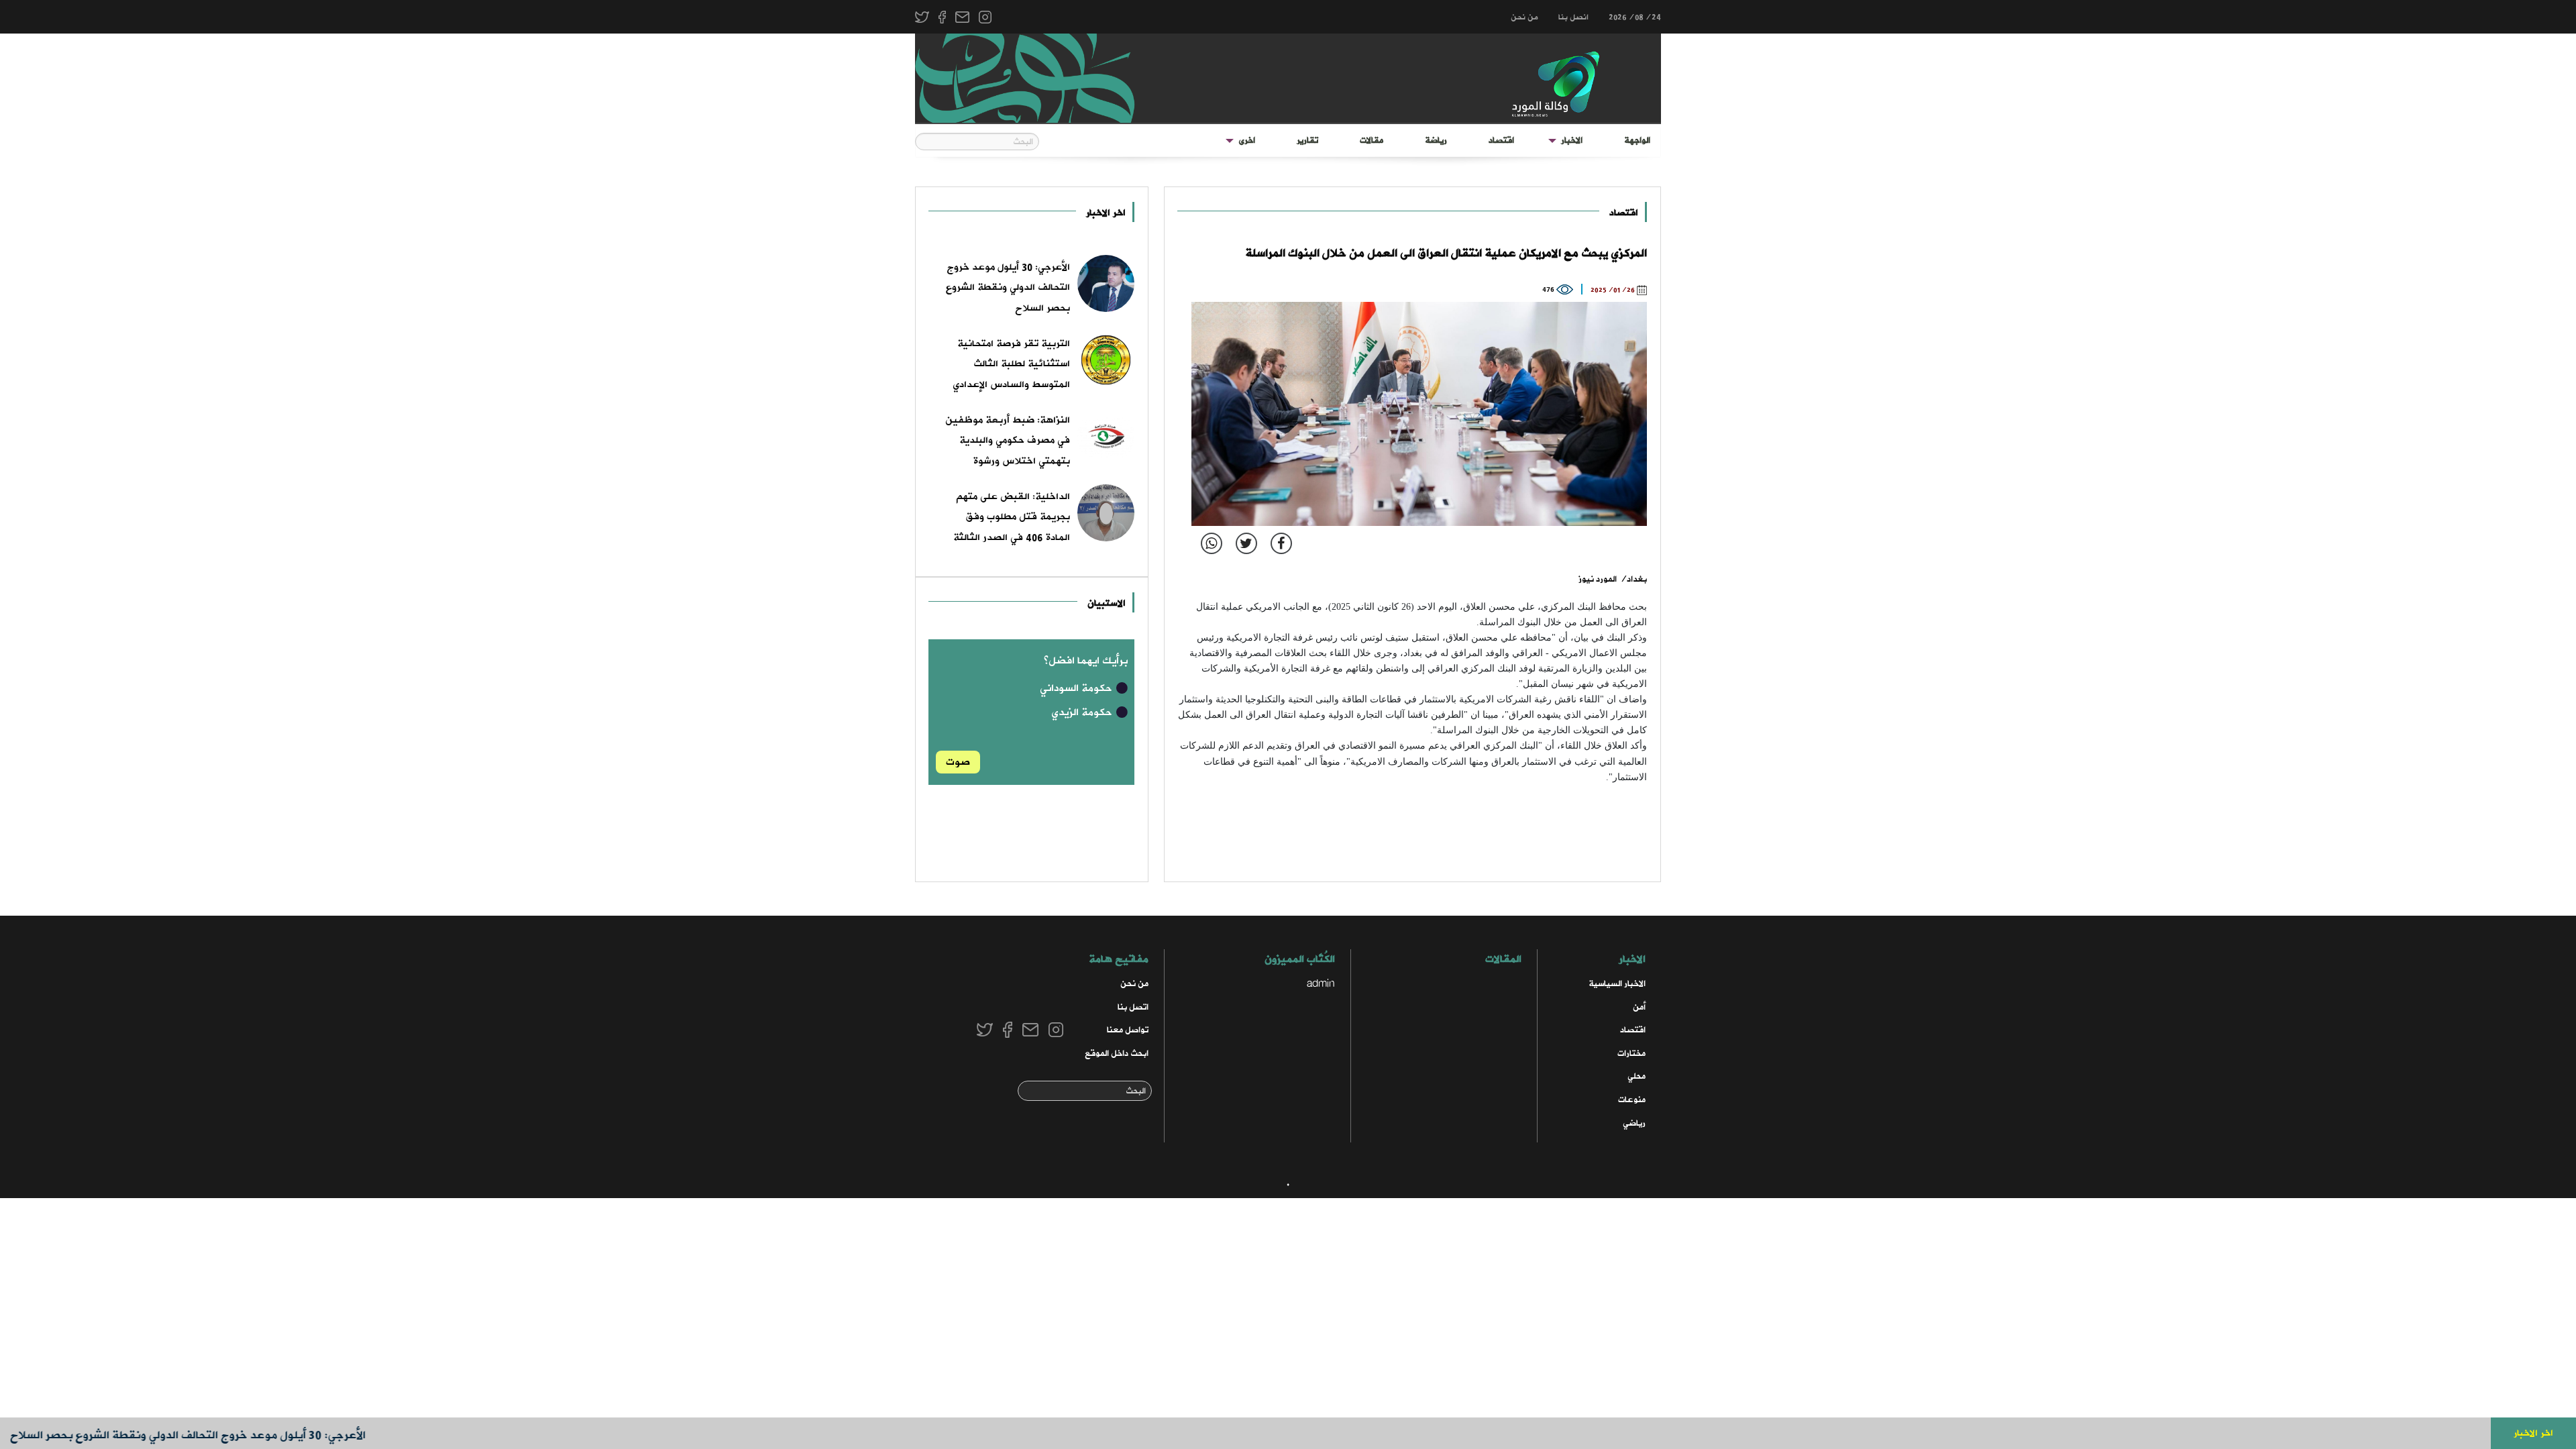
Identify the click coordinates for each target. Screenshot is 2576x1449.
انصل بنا (1573, 17)
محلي (1636, 1076)
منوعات (1632, 1100)
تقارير (1307, 141)
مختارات (1631, 1054)
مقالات (1372, 141)
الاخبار (1572, 141)
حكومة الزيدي (1083, 712)
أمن (1639, 1007)
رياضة (1436, 141)
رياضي (1634, 1123)
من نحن (1524, 17)
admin (1321, 984)
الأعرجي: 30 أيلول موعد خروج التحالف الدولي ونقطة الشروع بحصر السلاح (237, 1435)
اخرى (1247, 141)
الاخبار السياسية (1617, 984)
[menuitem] (1637, 141)
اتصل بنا (1133, 1007)
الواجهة (1637, 141)
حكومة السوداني (1077, 688)
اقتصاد (1501, 141)
